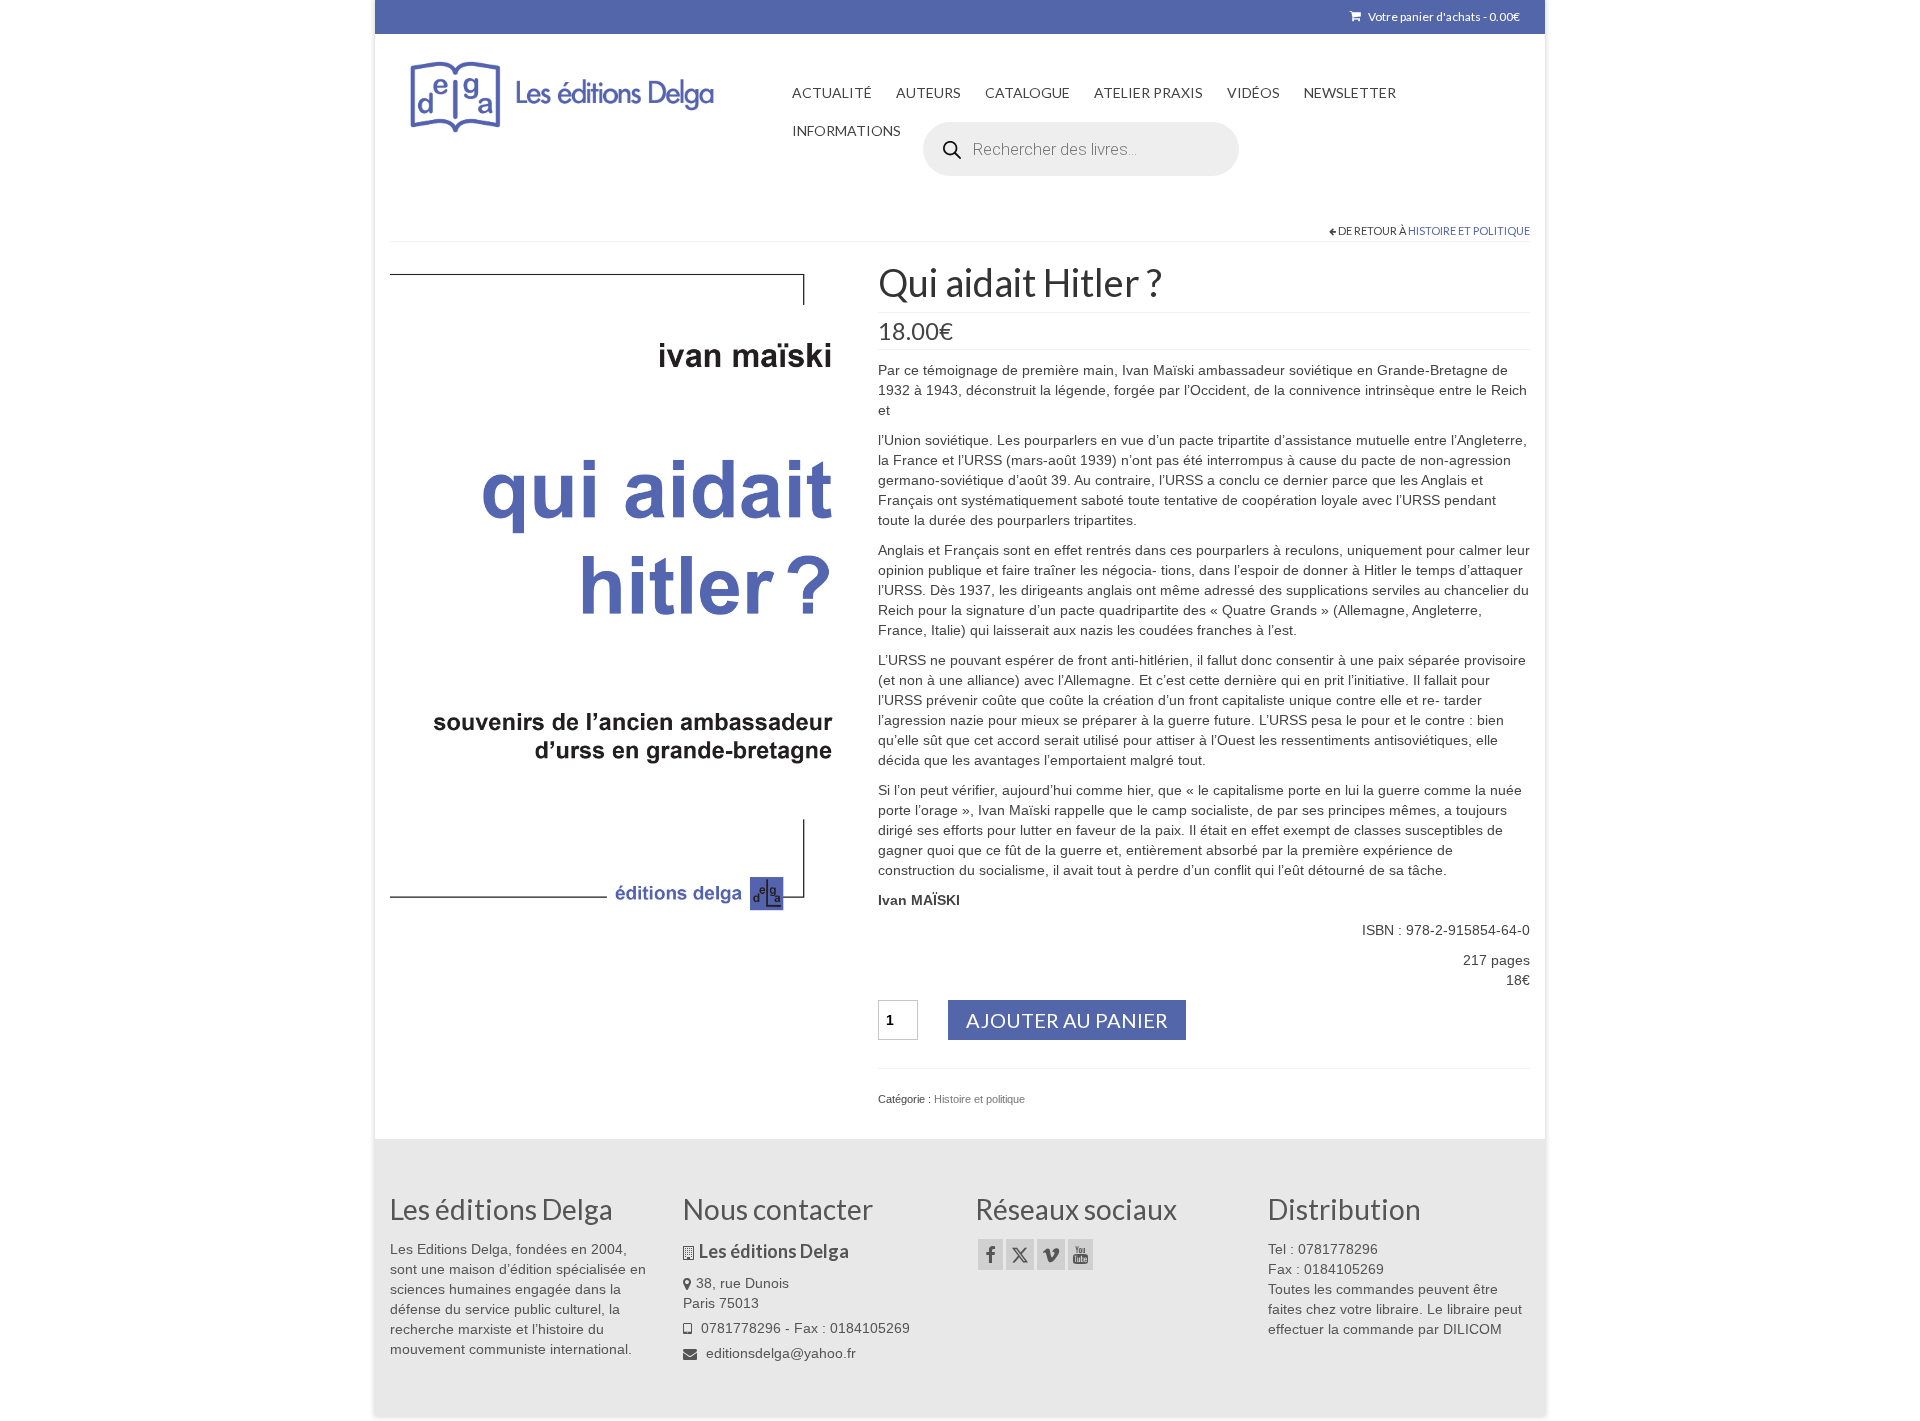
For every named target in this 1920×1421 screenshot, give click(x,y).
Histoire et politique (1469, 230)
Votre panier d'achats (1443, 16)
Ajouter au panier (1067, 1020)
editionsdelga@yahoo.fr (779, 1353)
